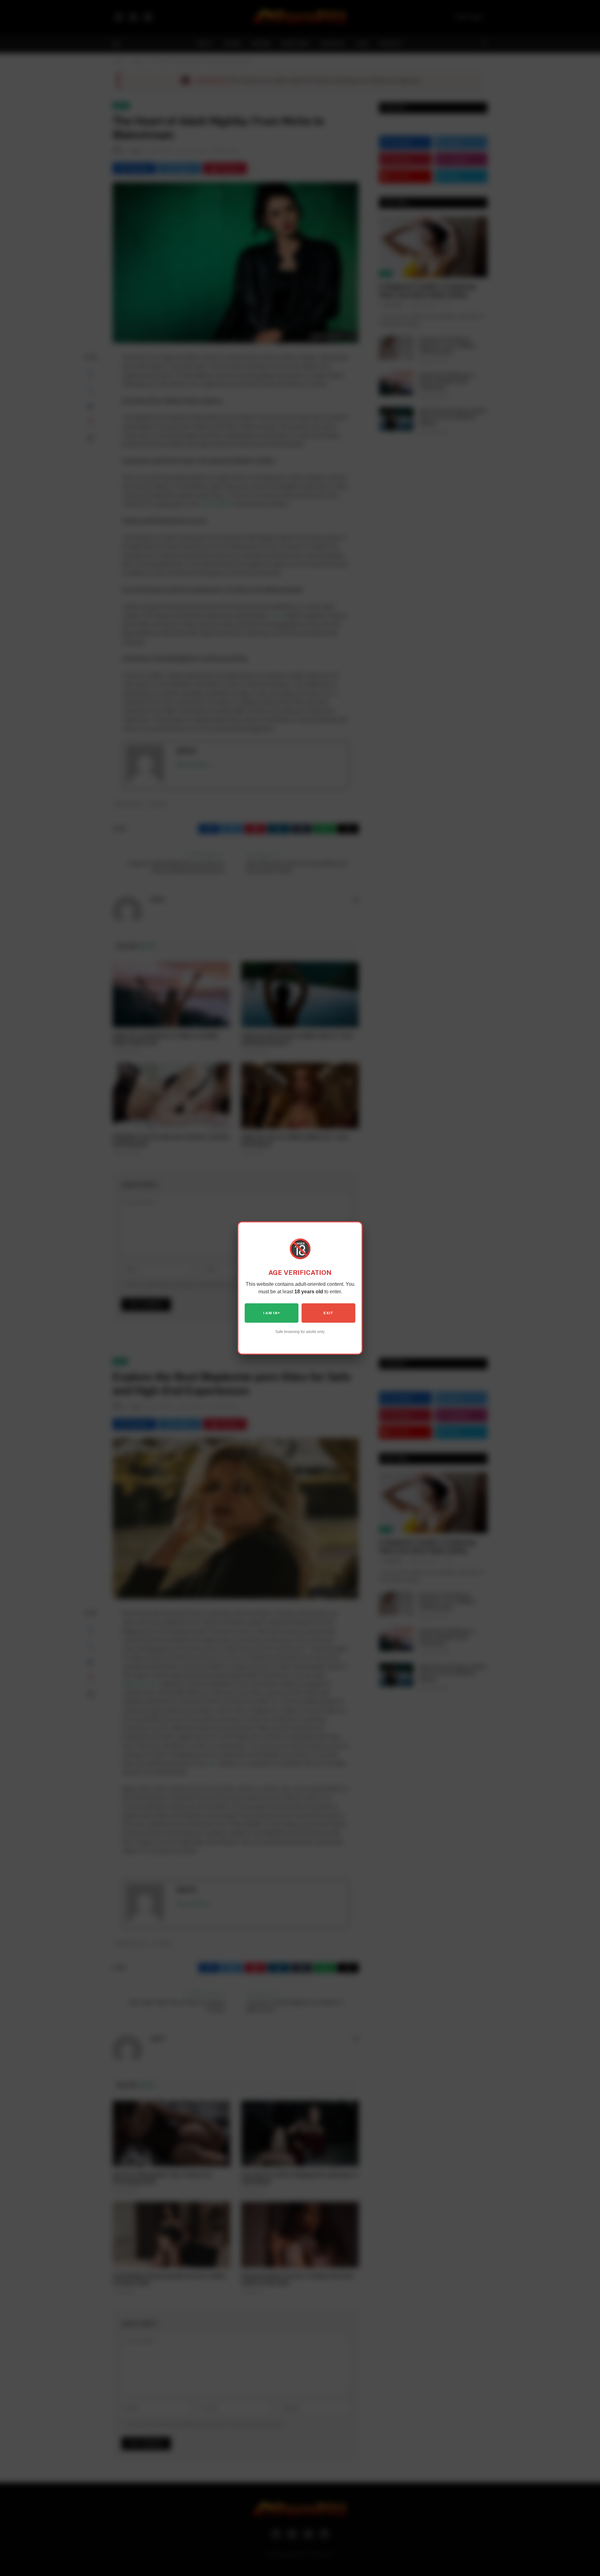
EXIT (328, 1313)
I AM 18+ (272, 1313)
